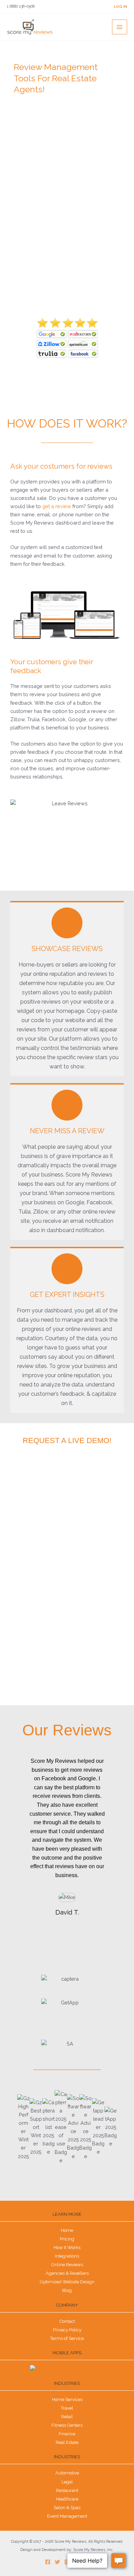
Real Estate (67, 2442)
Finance (67, 2434)
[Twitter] (57, 2562)
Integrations (67, 2256)
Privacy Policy (67, 2330)
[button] (15, 1850)
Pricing (67, 2239)
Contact (67, 2321)
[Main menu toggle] (120, 27)
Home (67, 2230)
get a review (57, 506)
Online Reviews (67, 2265)
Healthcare (67, 2499)
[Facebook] (48, 2562)
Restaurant (67, 2490)
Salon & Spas (67, 2508)
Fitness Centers (67, 2425)
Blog (67, 2290)
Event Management (67, 2516)
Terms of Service (67, 2338)
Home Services (67, 2399)
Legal (67, 2482)
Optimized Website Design (67, 2282)
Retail (67, 2417)
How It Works (67, 2247)
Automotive (67, 2473)
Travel (67, 2408)
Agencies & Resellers (67, 2273)
